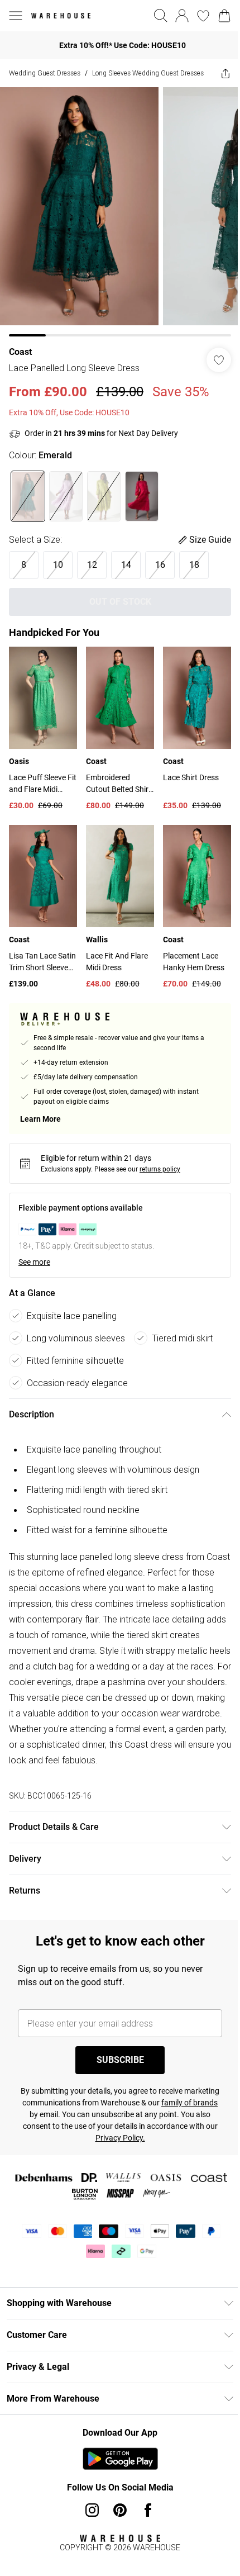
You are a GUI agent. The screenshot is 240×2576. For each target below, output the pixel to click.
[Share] (225, 73)
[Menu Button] (16, 16)
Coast (20, 352)
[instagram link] (92, 2510)
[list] (120, 212)
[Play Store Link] (120, 2459)
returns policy (160, 1169)
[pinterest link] (120, 2510)
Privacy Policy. (120, 2138)
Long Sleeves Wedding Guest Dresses (148, 73)
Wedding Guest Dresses (45, 73)
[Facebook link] (148, 2510)
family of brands (189, 2103)
